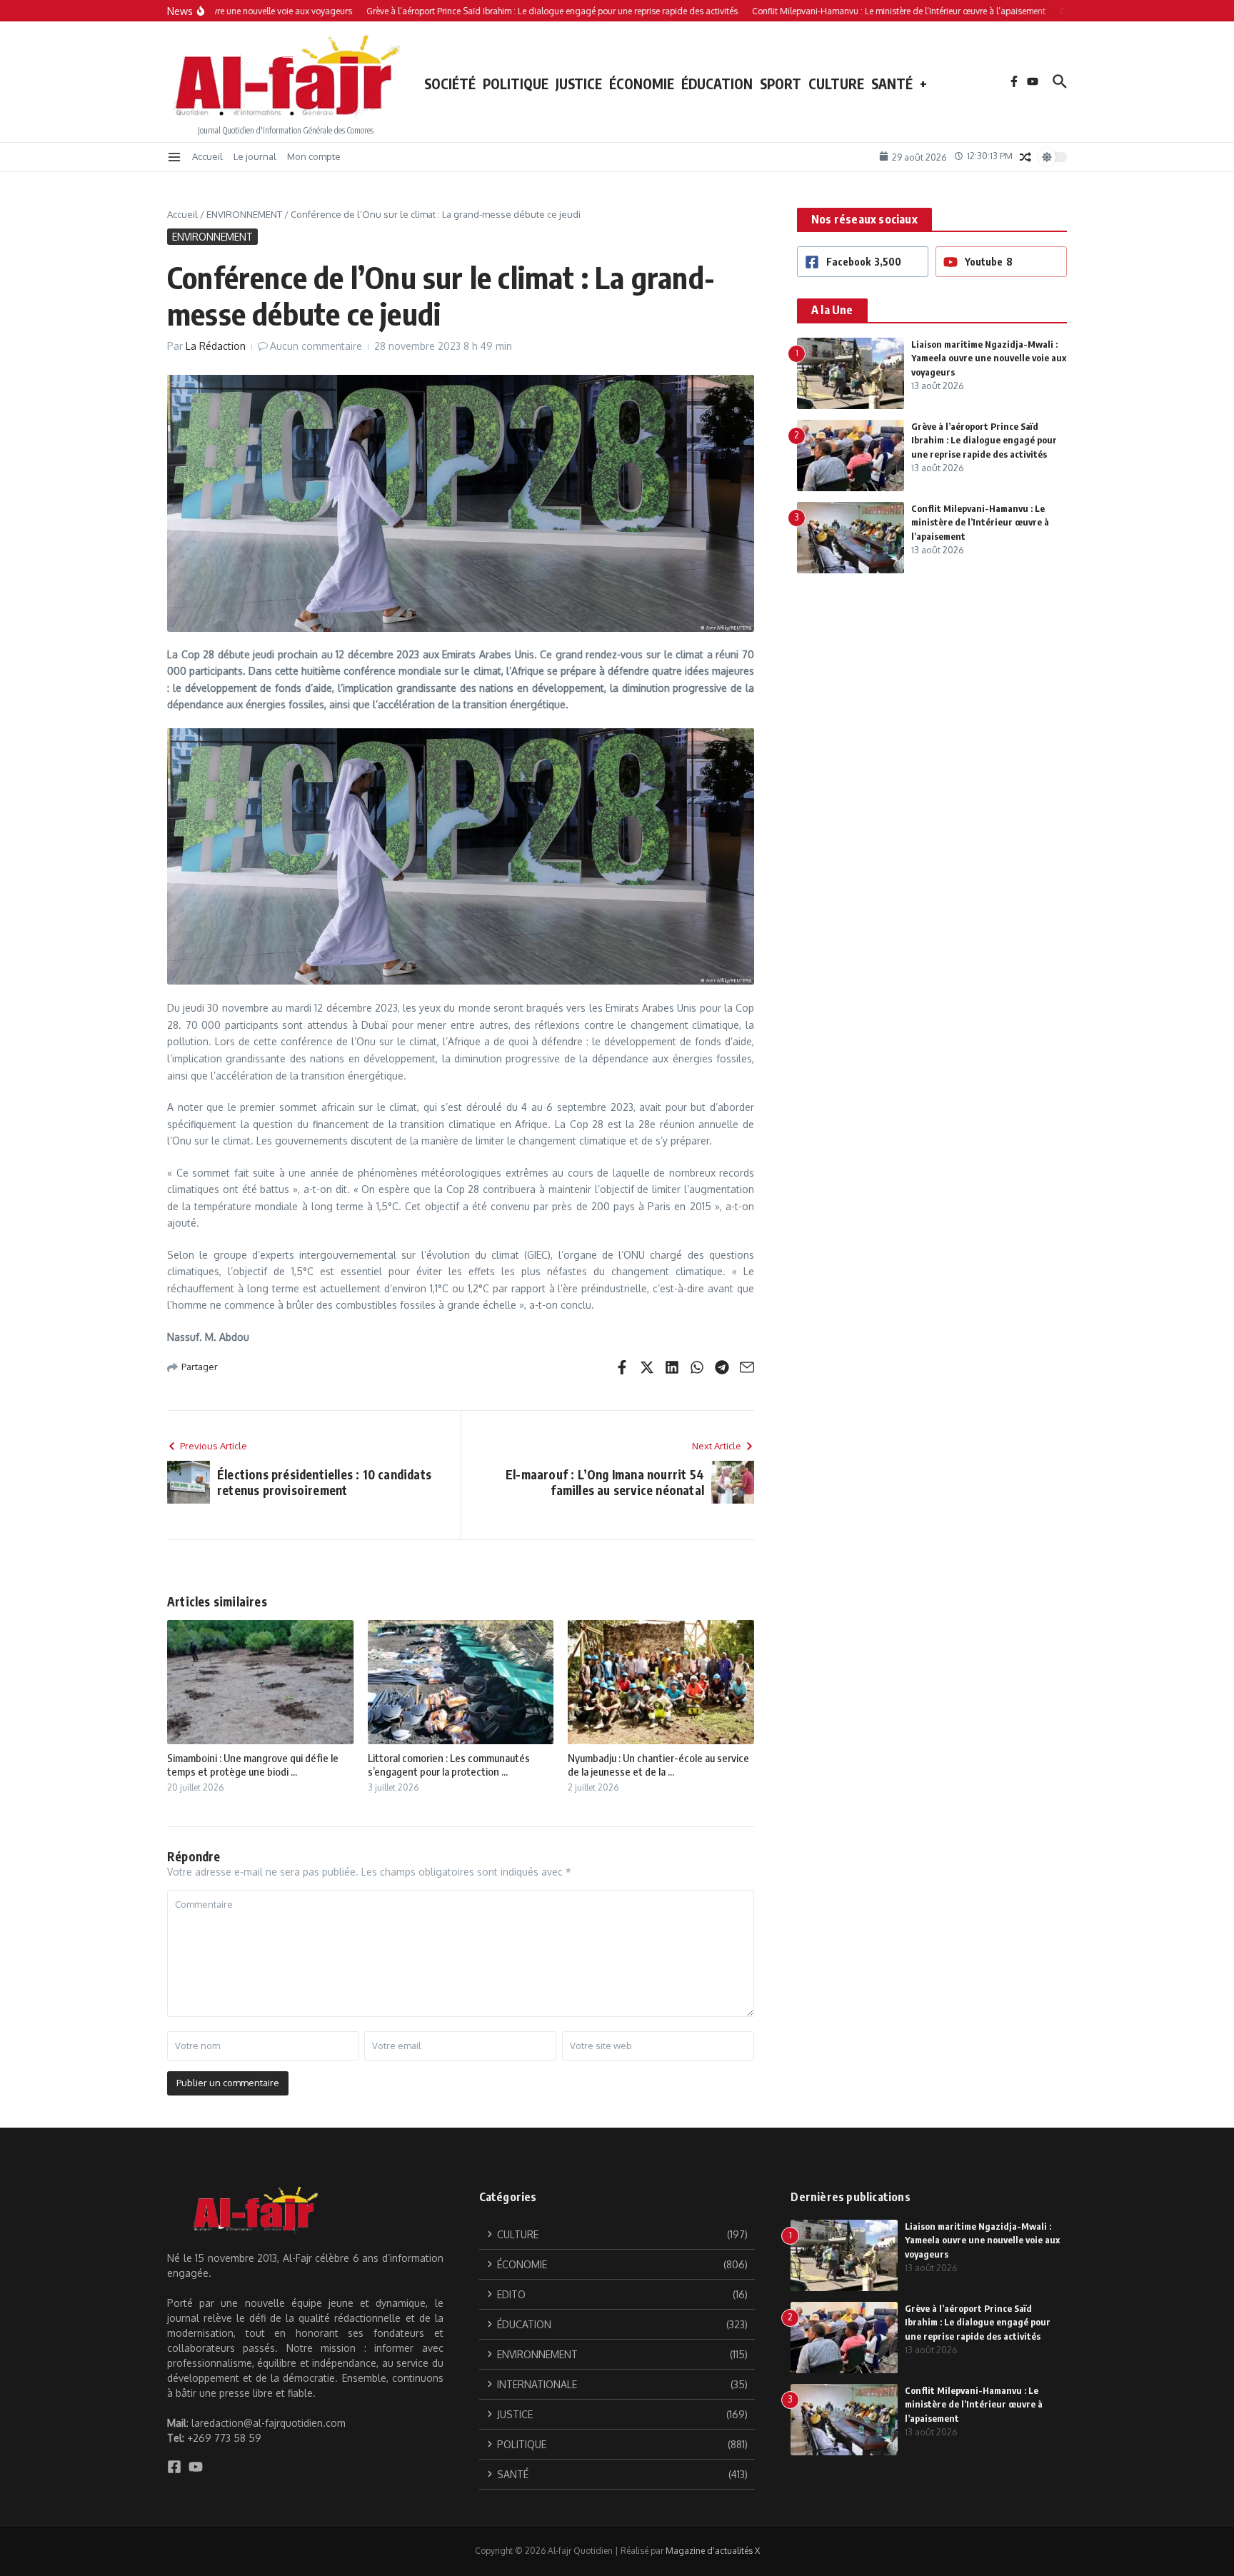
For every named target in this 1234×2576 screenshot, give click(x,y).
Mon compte (314, 156)
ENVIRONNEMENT (244, 214)
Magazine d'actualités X (713, 2551)
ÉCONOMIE (642, 84)
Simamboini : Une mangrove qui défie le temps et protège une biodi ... (253, 1765)
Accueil (207, 156)
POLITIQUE (516, 84)
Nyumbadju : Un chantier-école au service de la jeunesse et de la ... (658, 1765)
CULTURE (836, 84)
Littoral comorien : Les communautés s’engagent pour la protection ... (449, 1765)
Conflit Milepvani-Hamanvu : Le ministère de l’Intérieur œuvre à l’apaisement (980, 522)
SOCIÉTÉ (450, 84)
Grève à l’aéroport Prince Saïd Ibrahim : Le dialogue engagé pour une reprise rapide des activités (984, 440)
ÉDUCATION (717, 84)
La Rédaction (216, 346)
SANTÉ (892, 84)
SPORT (781, 84)
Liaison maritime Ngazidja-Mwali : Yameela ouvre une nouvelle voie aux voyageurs (989, 358)
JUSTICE (579, 84)
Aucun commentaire (316, 346)
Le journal (255, 156)
